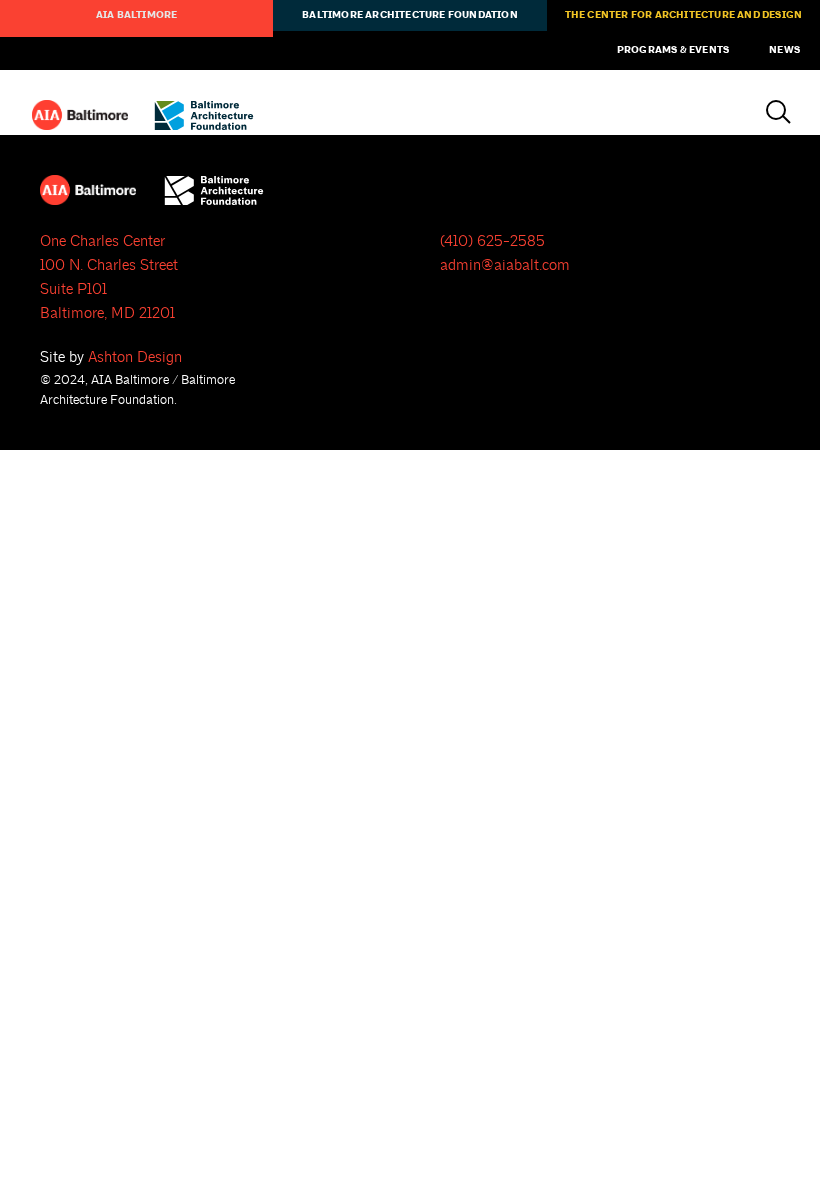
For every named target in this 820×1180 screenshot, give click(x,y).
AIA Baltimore (137, 15)
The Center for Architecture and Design (684, 15)
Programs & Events (673, 50)
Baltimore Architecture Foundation (410, 15)
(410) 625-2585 (492, 241)
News (784, 50)
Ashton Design (135, 357)
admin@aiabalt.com (505, 265)
